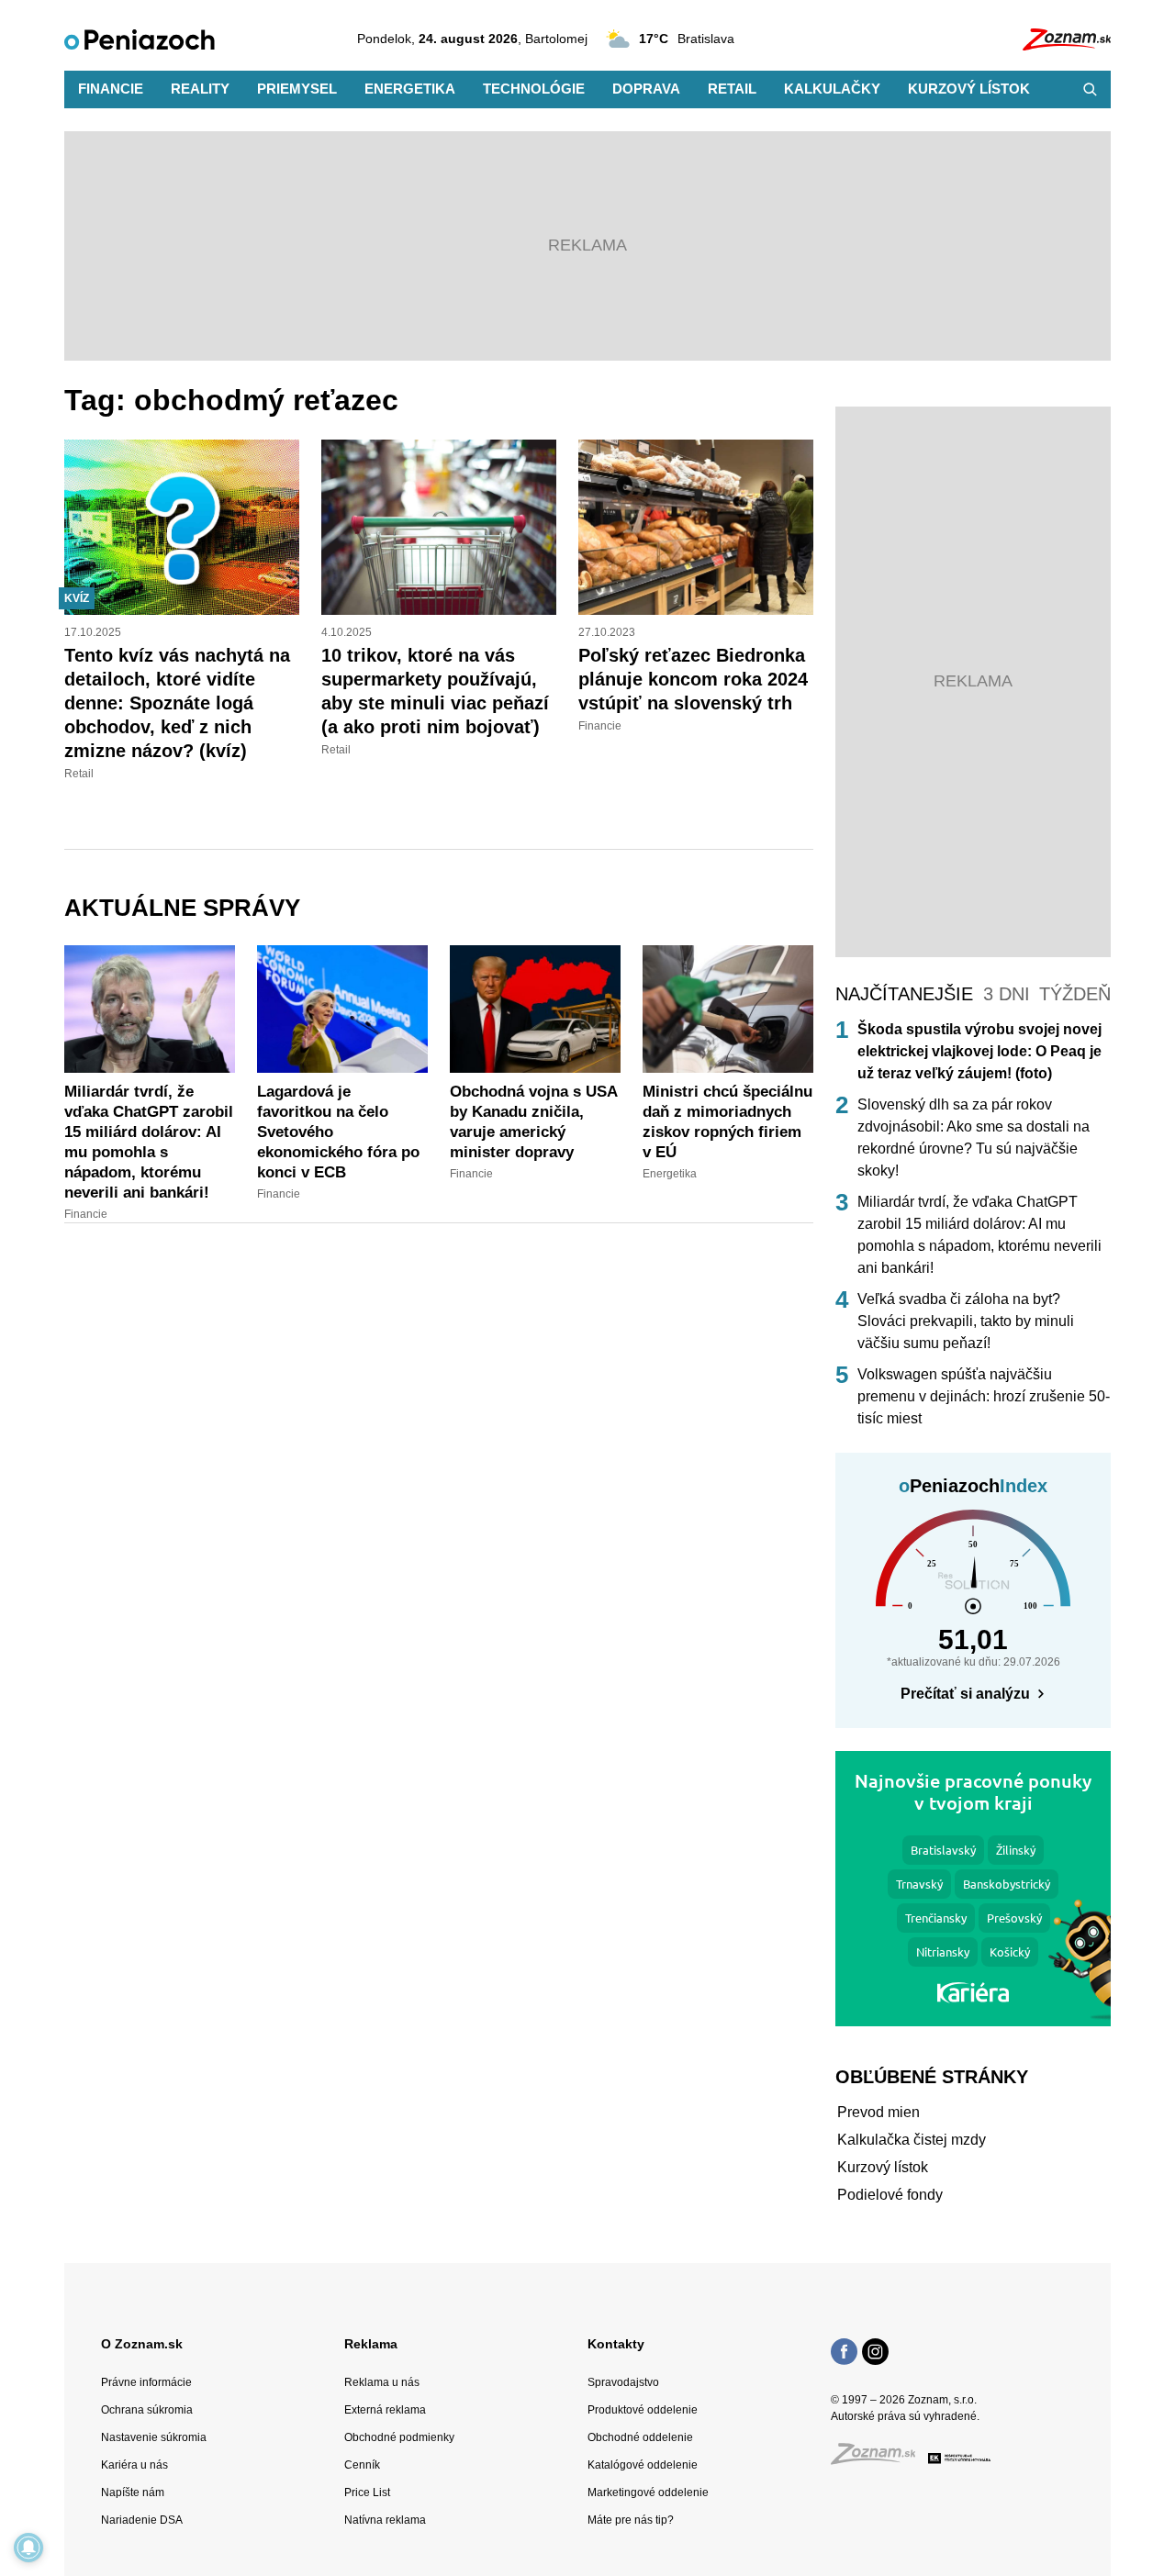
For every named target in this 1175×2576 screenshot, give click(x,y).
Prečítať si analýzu (965, 1694)
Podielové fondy (890, 2195)
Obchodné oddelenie (640, 2437)
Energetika (410, 89)
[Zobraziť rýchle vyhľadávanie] (1090, 89)
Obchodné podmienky (399, 2437)
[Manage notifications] (28, 2548)
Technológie (534, 89)
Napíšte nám (133, 2492)
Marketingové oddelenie (648, 2492)
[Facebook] (844, 2354)
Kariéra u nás (134, 2465)
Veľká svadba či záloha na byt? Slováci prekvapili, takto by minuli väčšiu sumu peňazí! (966, 1321)
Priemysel (297, 89)
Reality (200, 89)
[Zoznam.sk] (879, 2459)
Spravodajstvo (623, 2382)
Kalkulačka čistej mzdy (912, 2140)
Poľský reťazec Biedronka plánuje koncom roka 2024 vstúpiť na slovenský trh (693, 679)
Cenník (362, 2465)
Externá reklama (385, 2410)
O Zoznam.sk (142, 2344)
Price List (367, 2492)
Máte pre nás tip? (631, 2520)
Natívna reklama (385, 2520)
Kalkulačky (832, 89)
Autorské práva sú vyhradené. (905, 2416)
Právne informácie (146, 2382)
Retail (732, 89)
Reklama (371, 2344)
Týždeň (1075, 994)
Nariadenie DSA (142, 2520)
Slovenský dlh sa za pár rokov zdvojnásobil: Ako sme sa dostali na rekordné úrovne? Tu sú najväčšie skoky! (974, 1137)
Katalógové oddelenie (643, 2465)
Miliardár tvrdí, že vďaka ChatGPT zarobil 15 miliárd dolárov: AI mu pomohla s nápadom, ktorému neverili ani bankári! (979, 1235)
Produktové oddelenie (643, 2410)
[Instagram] (875, 2354)
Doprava (646, 89)
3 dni (1007, 994)
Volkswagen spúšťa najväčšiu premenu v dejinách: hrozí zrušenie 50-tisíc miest (984, 1396)
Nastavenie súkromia (154, 2437)
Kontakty (616, 2344)
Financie (111, 89)
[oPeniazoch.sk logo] (140, 39)
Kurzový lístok (969, 89)
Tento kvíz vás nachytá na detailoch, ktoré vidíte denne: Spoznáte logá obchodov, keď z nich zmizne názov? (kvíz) (177, 703)
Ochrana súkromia (147, 2410)
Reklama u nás (382, 2382)
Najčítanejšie (904, 994)
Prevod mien (878, 2112)
